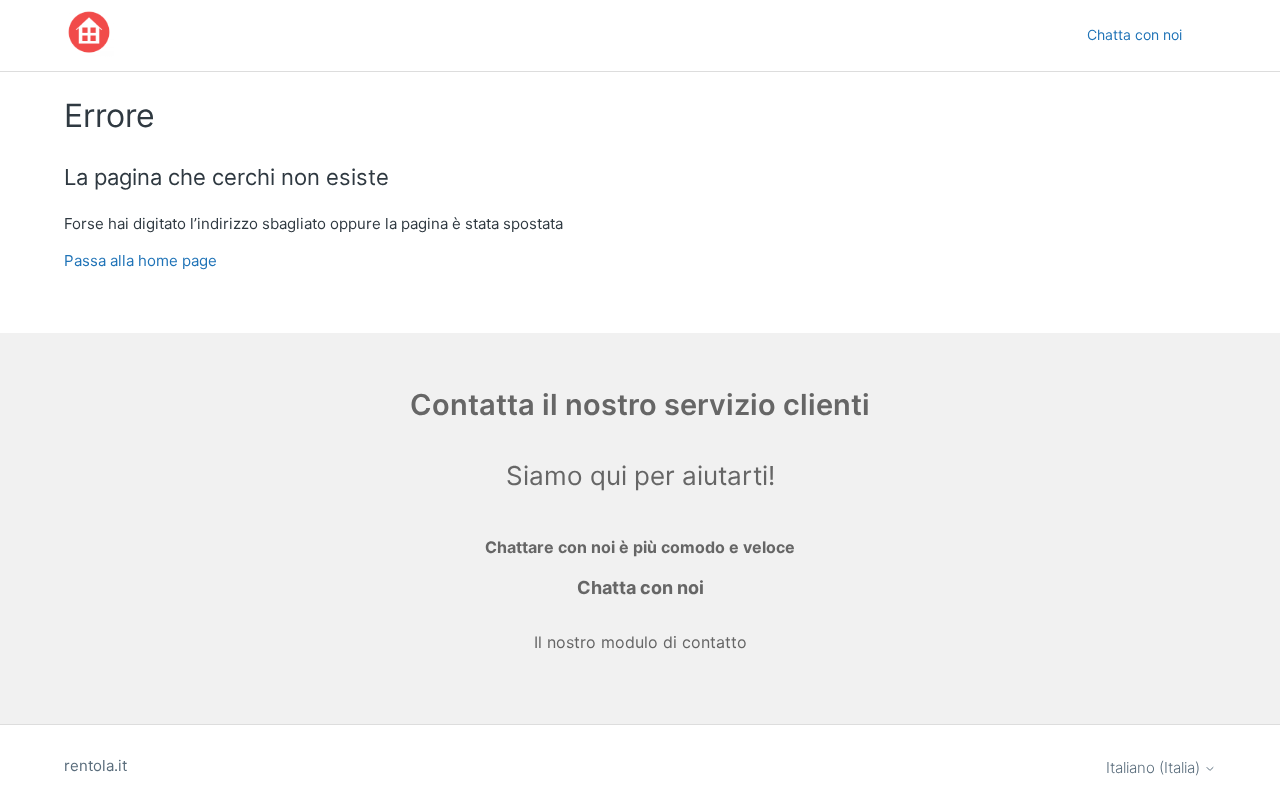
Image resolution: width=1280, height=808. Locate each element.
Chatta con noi (1134, 34)
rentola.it (95, 765)
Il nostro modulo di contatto (640, 642)
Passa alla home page (140, 260)
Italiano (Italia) (1155, 767)
